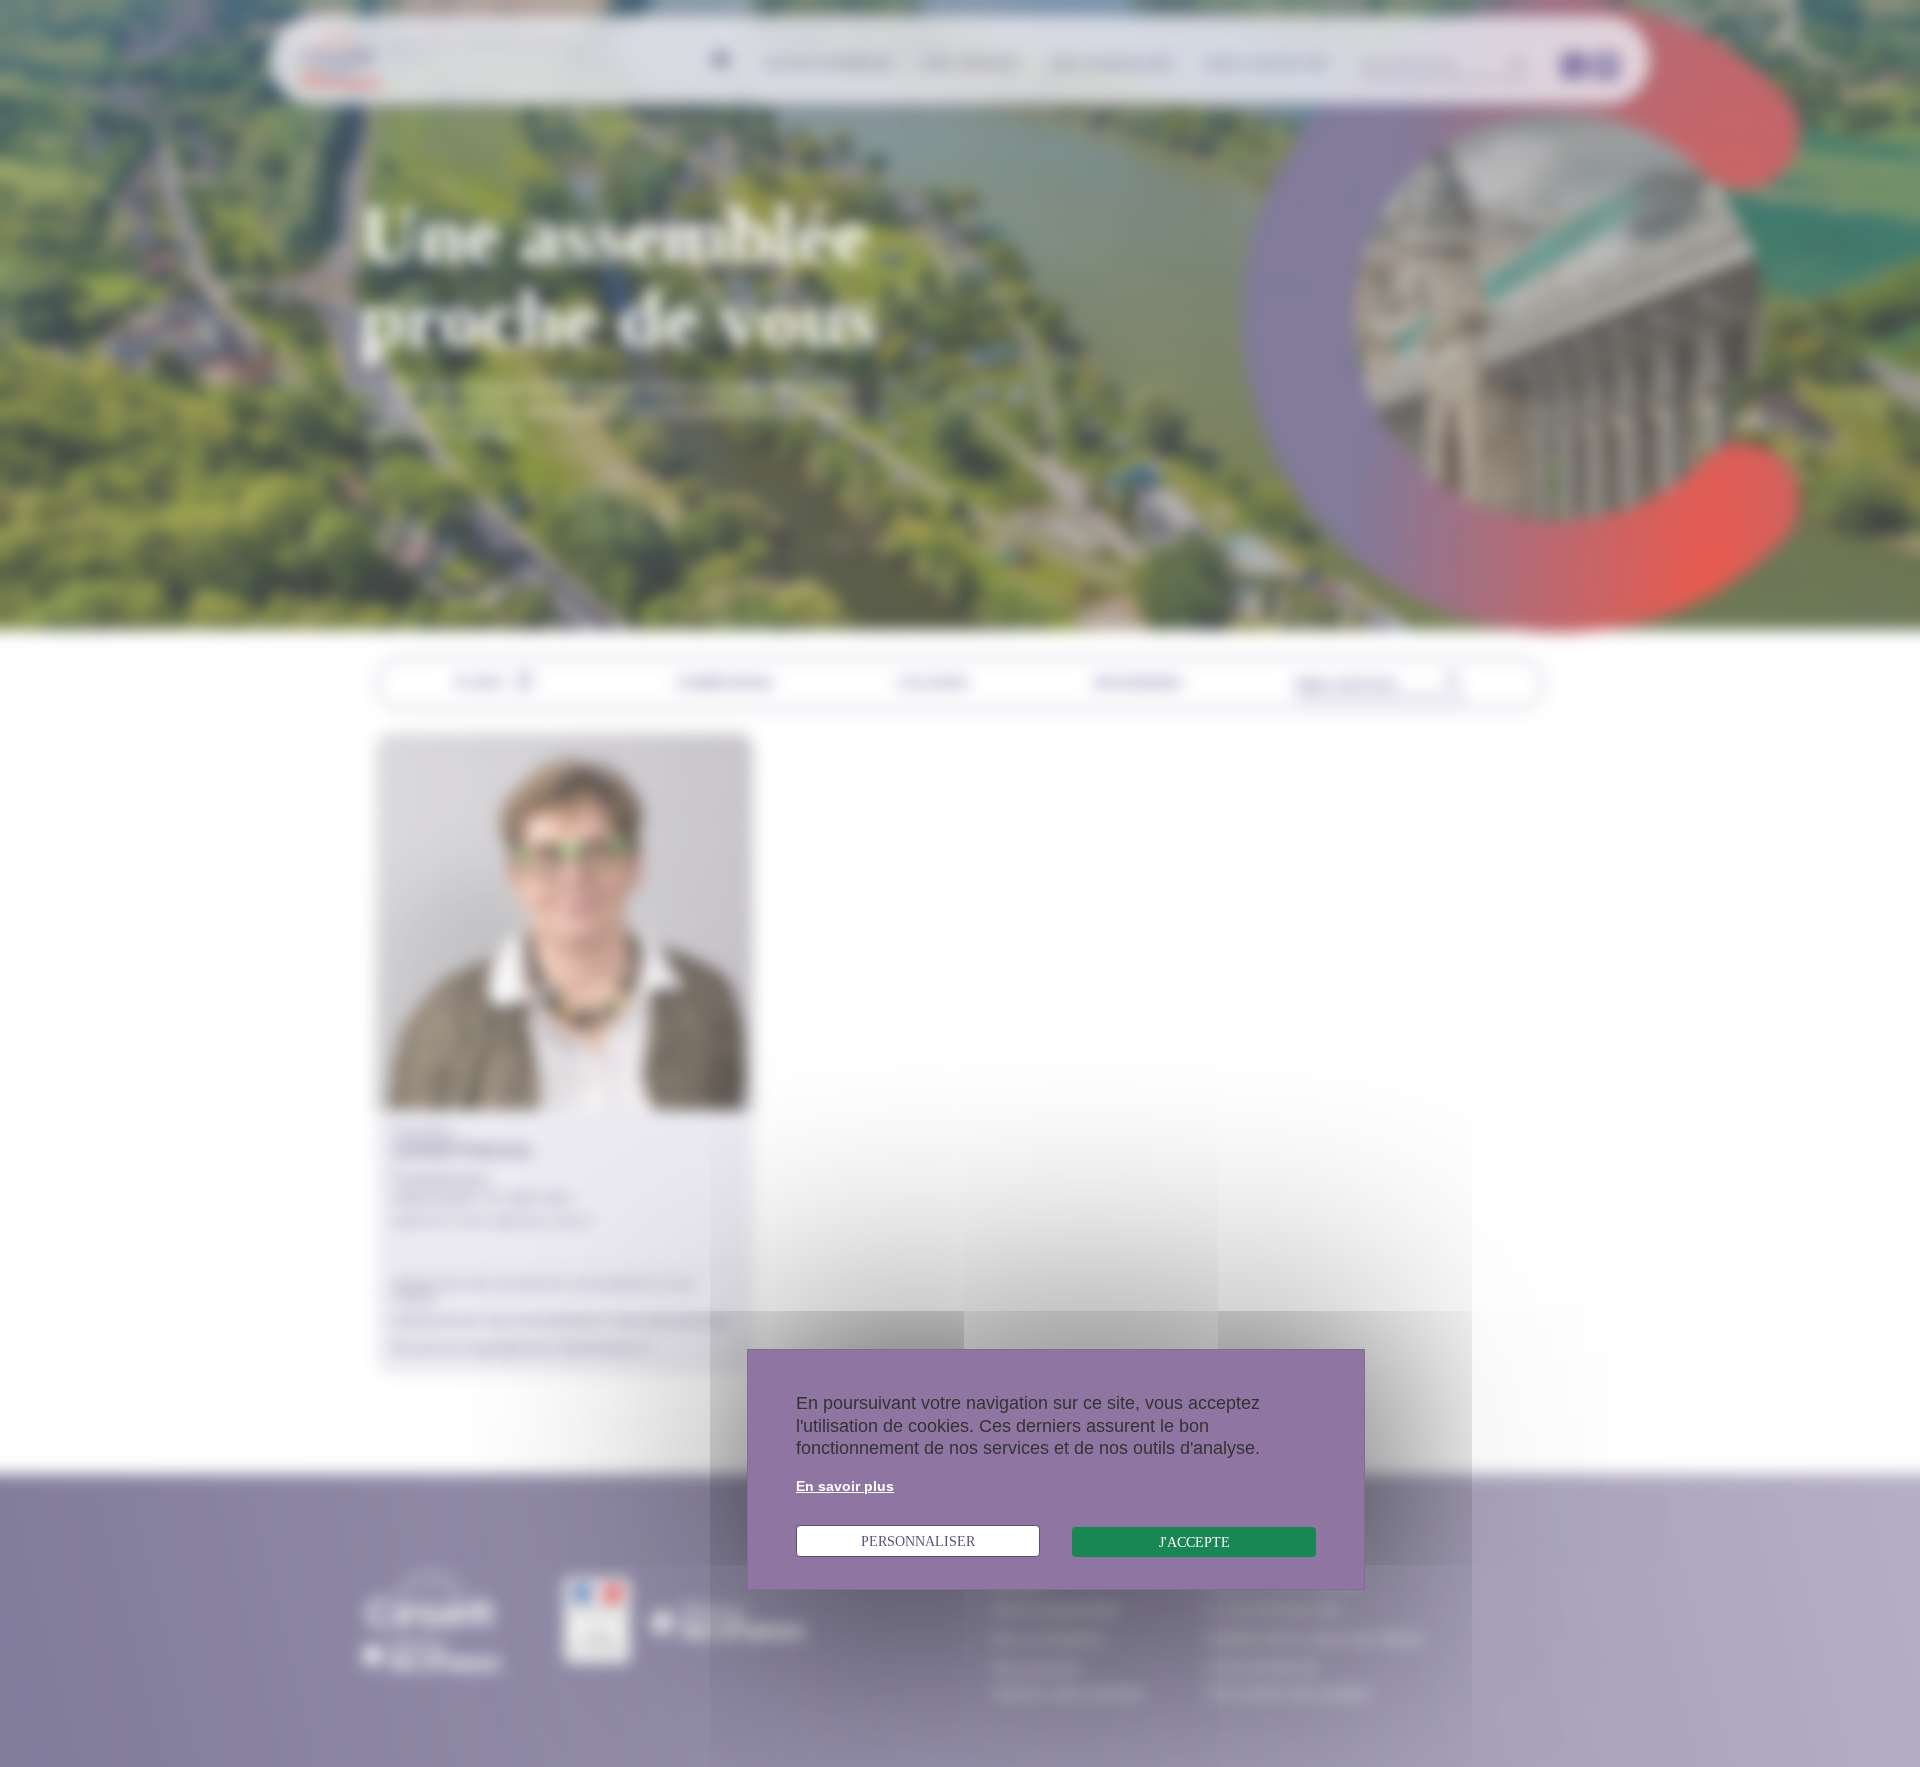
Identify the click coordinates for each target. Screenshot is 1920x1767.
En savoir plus (845, 1486)
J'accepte (1194, 1542)
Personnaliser (918, 1541)
